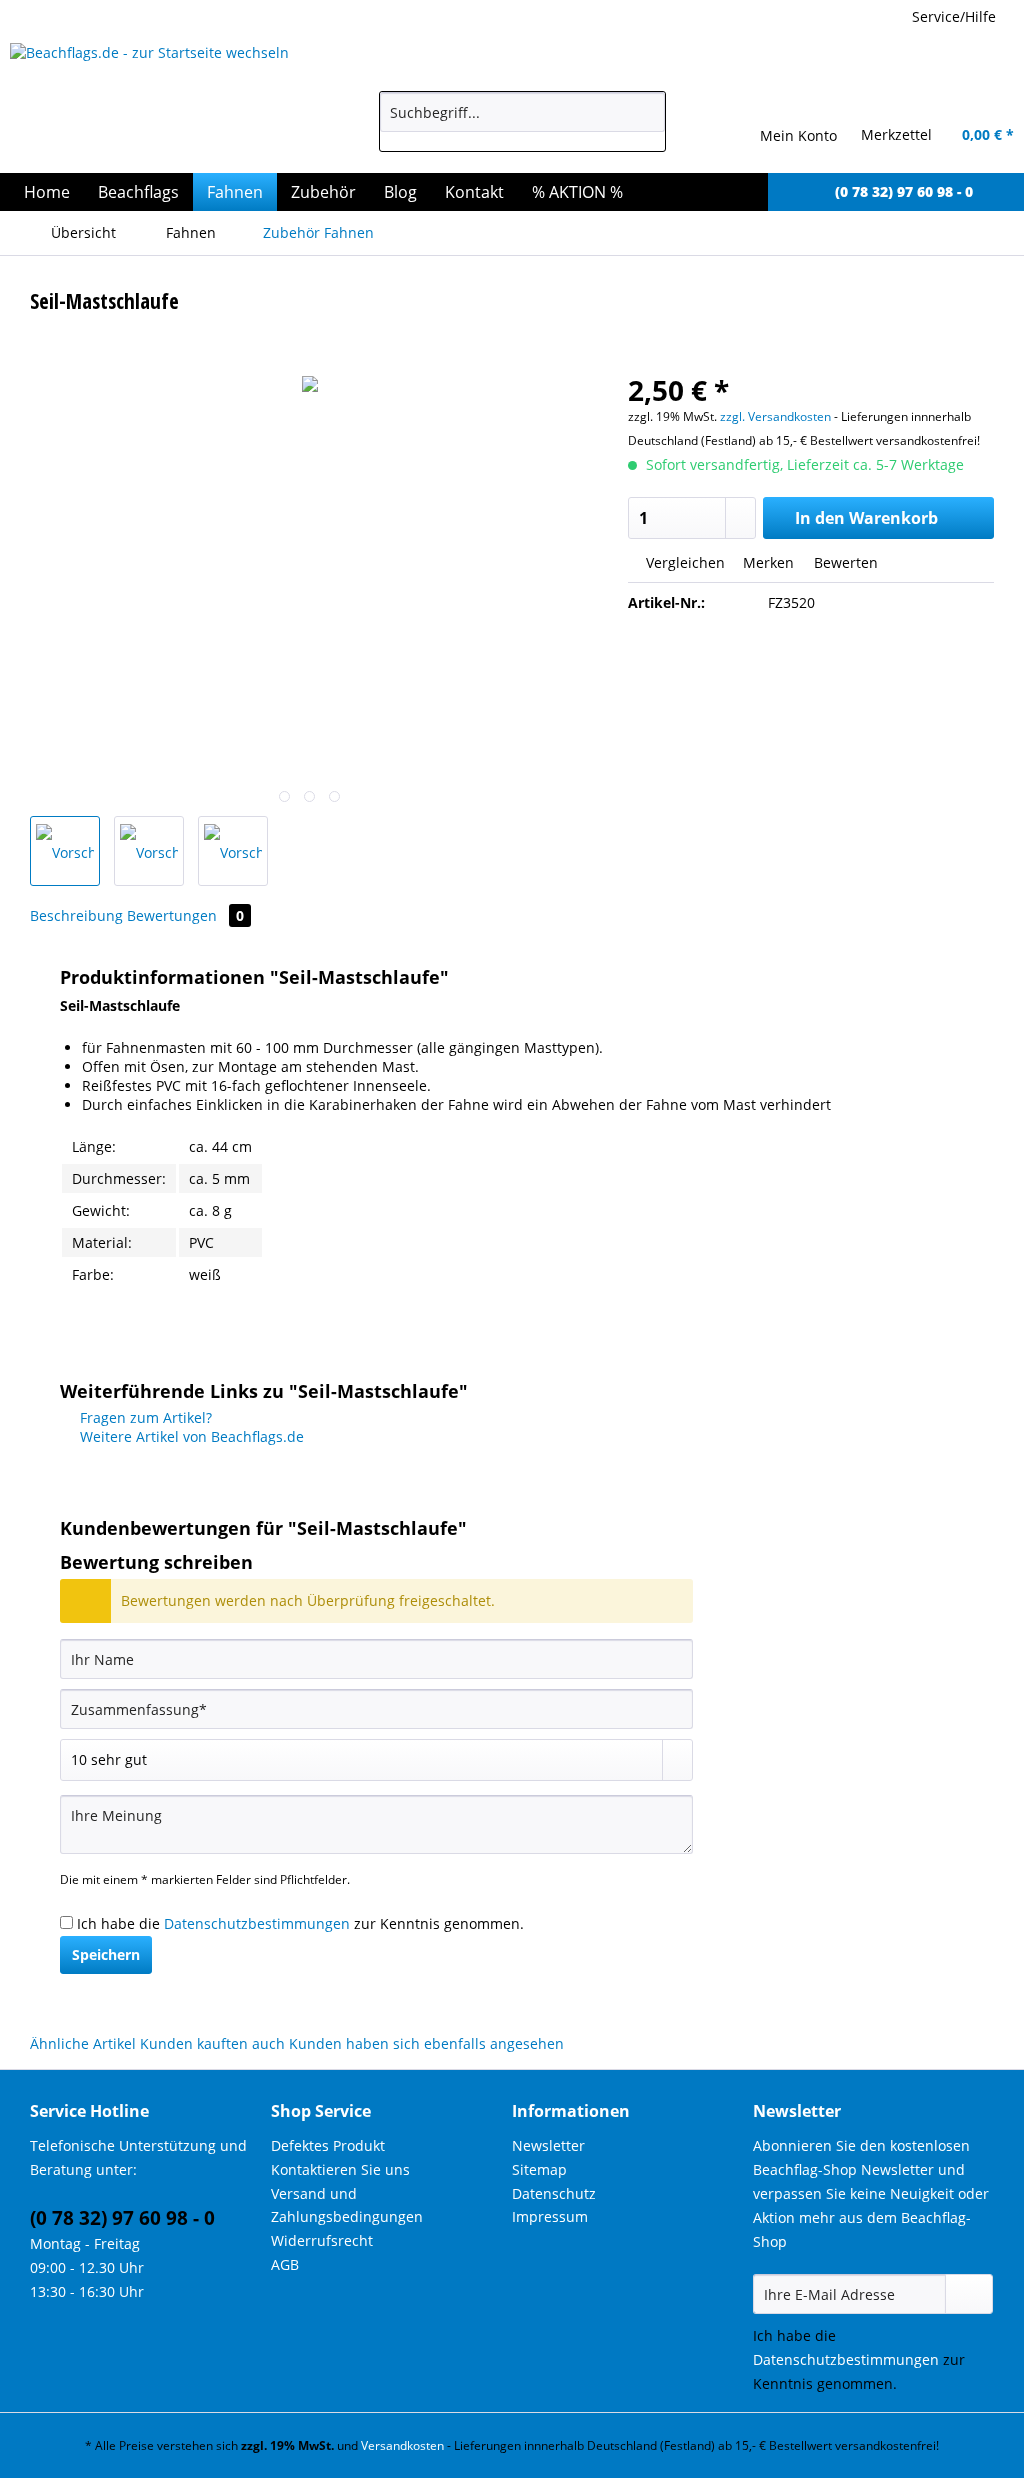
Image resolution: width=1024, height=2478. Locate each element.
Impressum (550, 2216)
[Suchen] (646, 112)
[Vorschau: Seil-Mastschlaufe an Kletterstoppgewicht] (233, 851)
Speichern (106, 1954)
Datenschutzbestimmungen (257, 1923)
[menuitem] (522, 121)
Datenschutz (554, 2193)
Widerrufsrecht (322, 2240)
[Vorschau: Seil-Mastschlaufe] (65, 851)
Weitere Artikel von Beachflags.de (190, 1436)
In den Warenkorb (866, 518)
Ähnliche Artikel (83, 2043)
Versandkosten (402, 2445)
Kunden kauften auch (212, 2043)
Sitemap (539, 2169)
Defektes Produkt (328, 2145)
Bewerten (844, 562)
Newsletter (548, 2145)
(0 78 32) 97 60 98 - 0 (122, 2218)
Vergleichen (683, 562)
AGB (285, 2264)
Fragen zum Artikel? (144, 1417)
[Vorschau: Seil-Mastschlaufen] (149, 851)
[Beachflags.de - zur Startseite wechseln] (158, 103)
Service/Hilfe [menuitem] (954, 16)
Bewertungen (185, 915)
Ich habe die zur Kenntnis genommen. (300, 1923)
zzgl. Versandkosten (775, 416)
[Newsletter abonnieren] (969, 2294)
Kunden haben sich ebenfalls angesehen (426, 2043)
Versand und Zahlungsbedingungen (347, 2205)
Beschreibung (76, 915)
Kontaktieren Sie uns (340, 2169)
